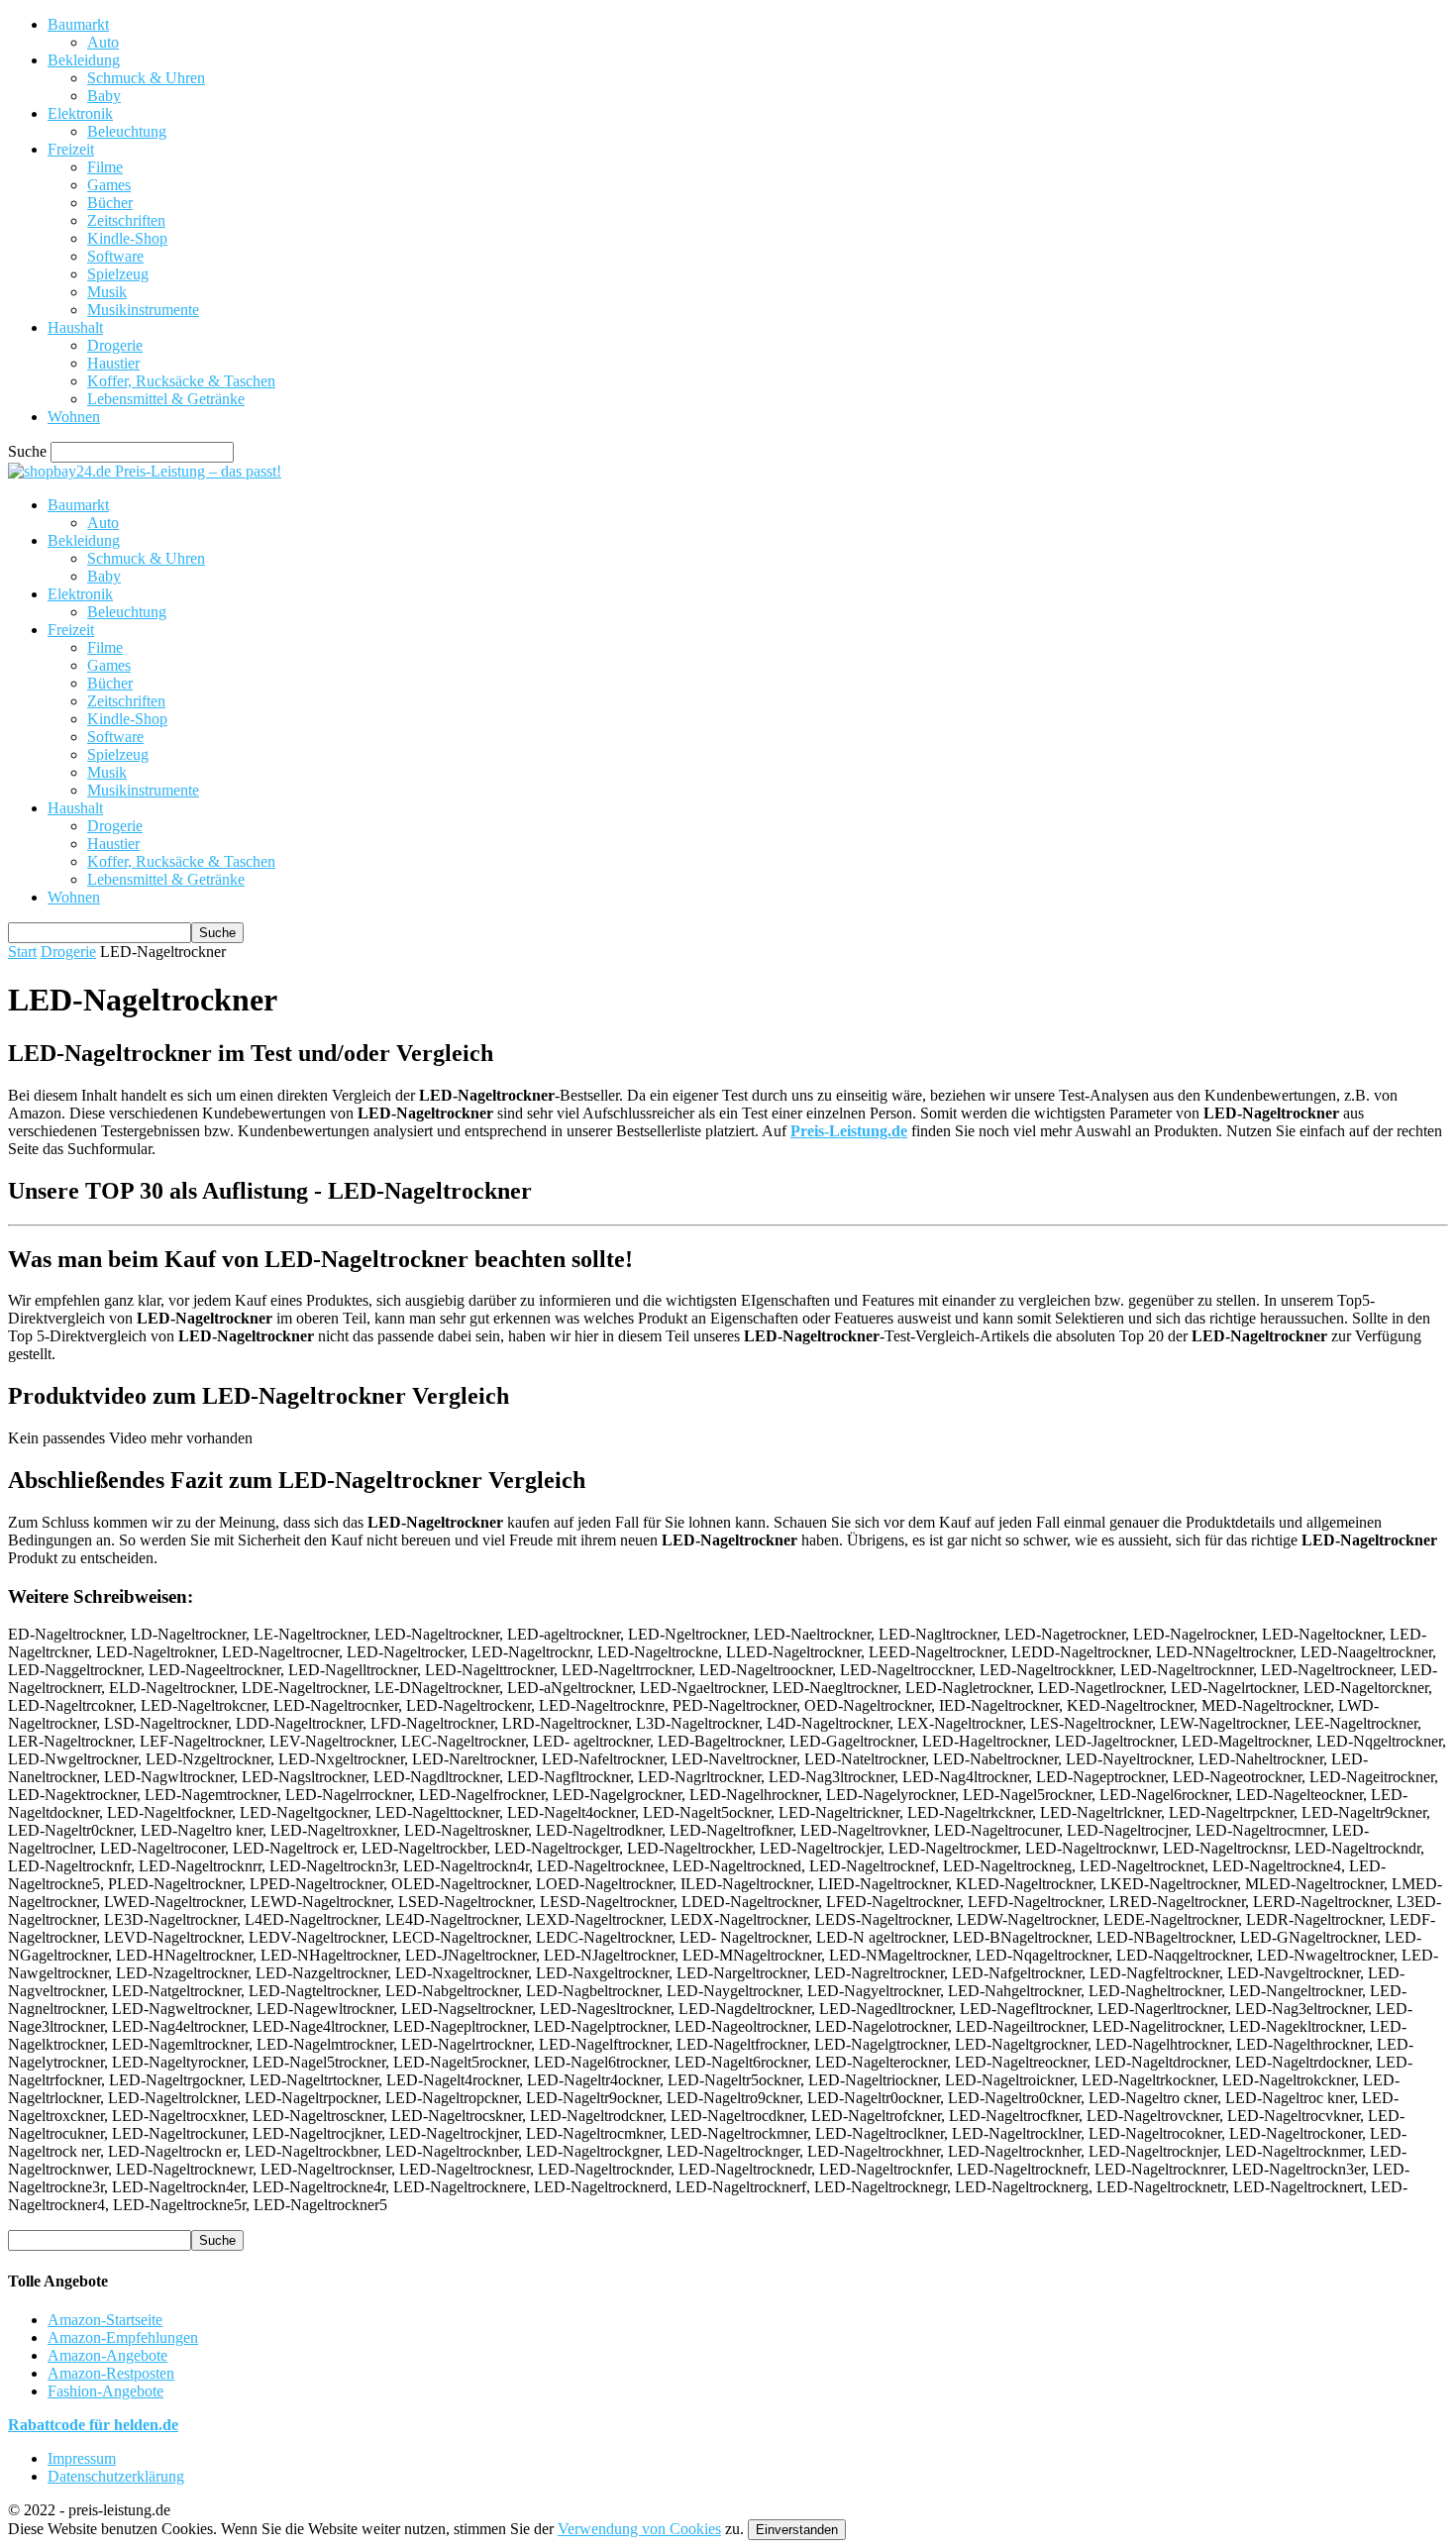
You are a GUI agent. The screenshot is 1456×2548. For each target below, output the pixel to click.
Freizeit (71, 149)
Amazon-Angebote (107, 2355)
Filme (105, 167)
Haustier (113, 363)
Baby (104, 96)
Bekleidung (84, 60)
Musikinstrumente (143, 310)
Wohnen (74, 417)
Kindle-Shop (127, 238)
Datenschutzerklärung (116, 2476)
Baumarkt (78, 24)
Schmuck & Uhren (146, 78)
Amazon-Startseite (105, 2320)
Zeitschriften (126, 220)
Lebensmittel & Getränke (166, 399)
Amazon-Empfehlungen (123, 2337)
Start (22, 952)
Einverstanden (797, 2530)
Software (115, 256)
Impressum (82, 2458)
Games (109, 185)
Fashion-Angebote (105, 2391)
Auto (103, 42)
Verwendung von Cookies (639, 2529)
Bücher (110, 203)
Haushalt (75, 327)
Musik (107, 292)
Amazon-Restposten (111, 2373)
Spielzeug (118, 274)
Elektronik (80, 113)
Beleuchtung (127, 131)
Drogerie (115, 345)
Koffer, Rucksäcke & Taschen (181, 381)
